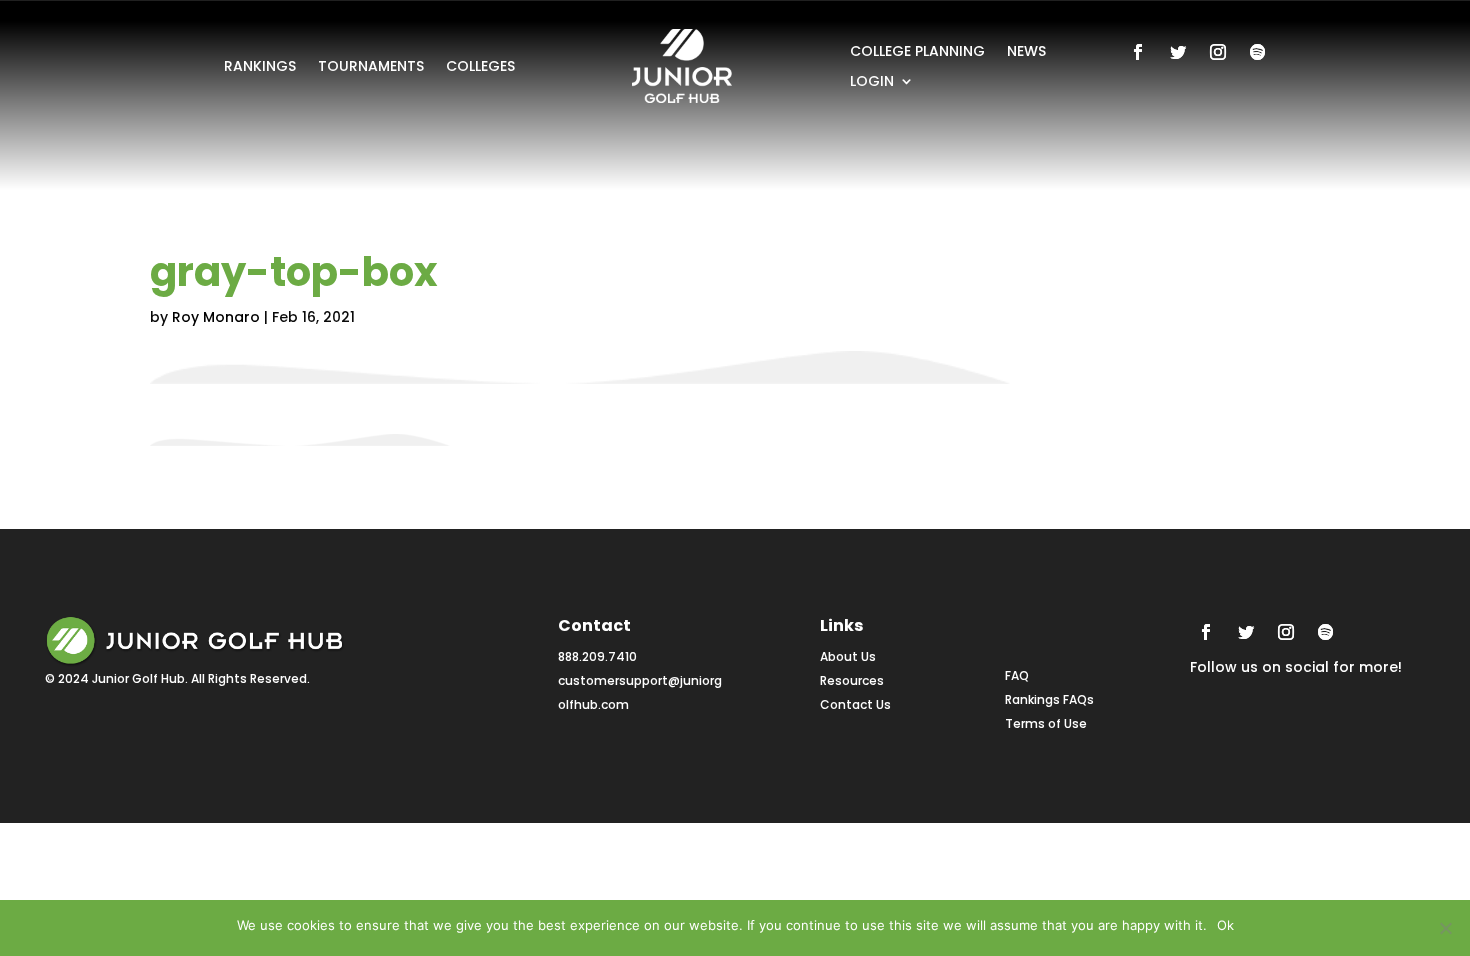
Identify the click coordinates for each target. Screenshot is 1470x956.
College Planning (917, 52)
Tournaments (371, 67)
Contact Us (855, 704)
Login (872, 82)
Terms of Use (1046, 723)
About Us (848, 656)
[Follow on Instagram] (1218, 52)
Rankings (260, 67)
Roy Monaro (216, 317)
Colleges (480, 67)
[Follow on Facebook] (1138, 52)
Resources (852, 680)
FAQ (1017, 675)
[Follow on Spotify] (1258, 52)
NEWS (1026, 52)
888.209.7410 (597, 656)
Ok (1225, 925)
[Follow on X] (1178, 52)
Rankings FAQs (1049, 699)
